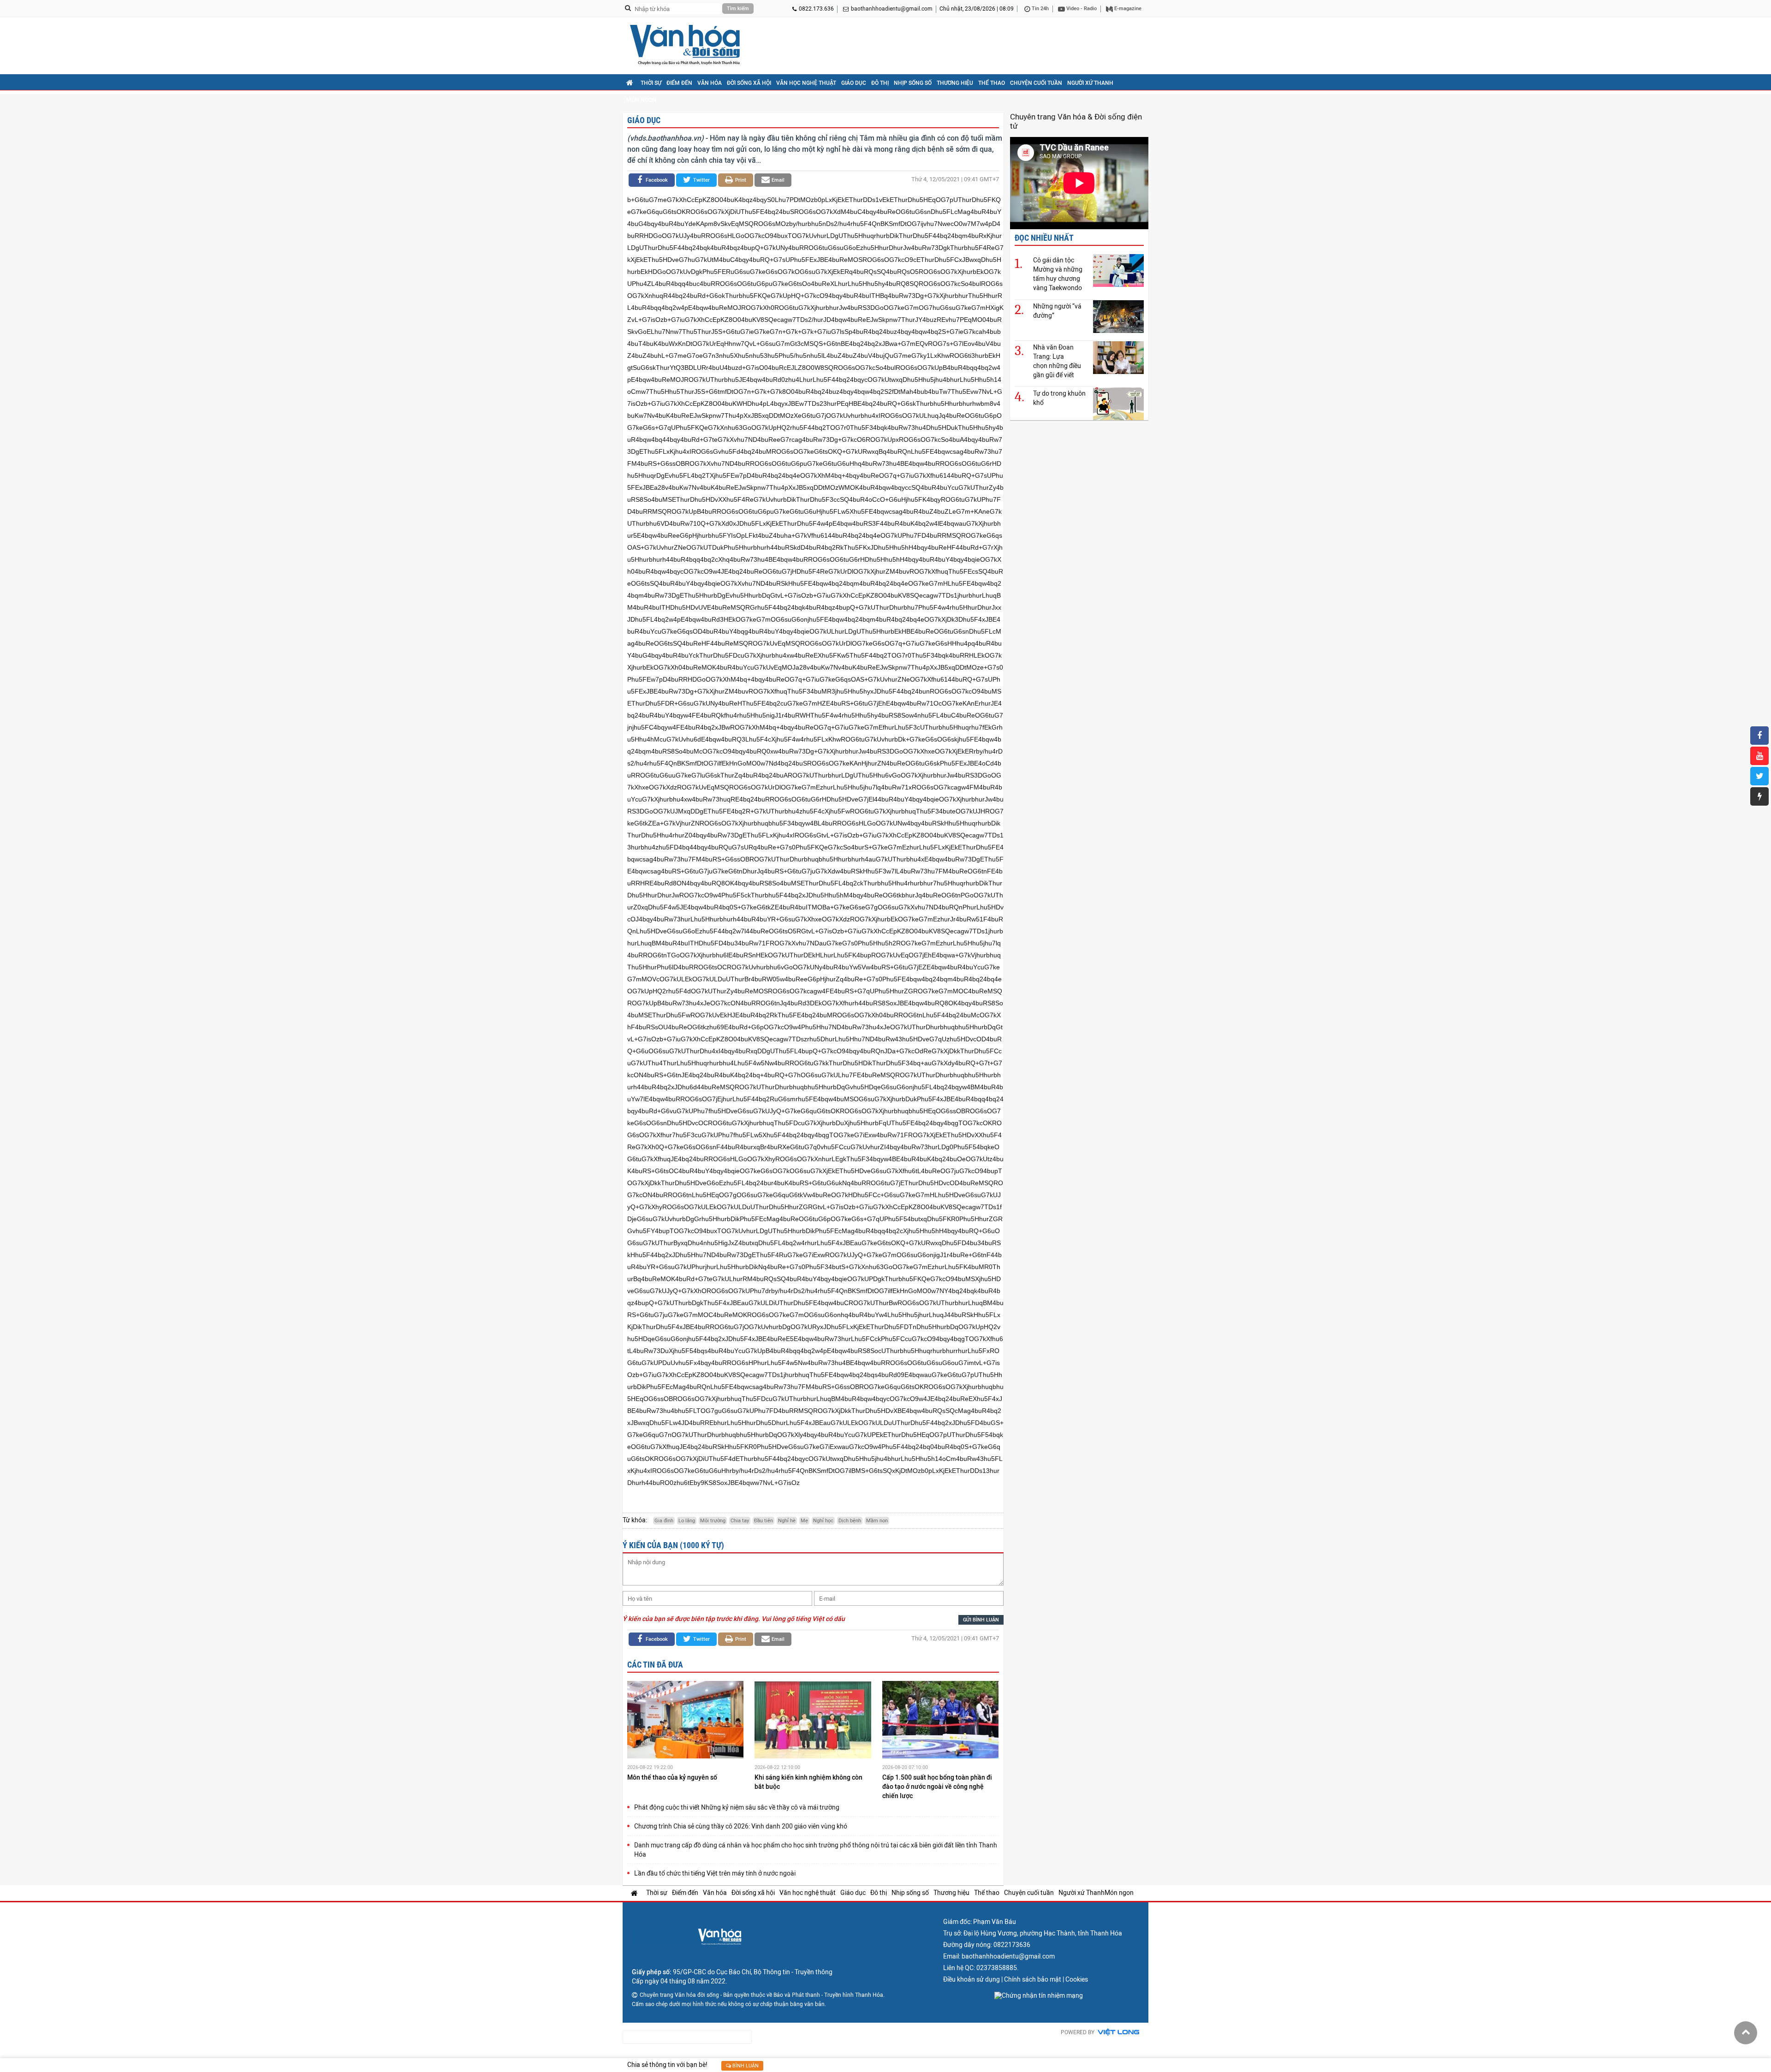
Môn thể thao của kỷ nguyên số (673, 1777)
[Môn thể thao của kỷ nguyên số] (685, 1721)
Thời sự (651, 83)
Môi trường (713, 1521)
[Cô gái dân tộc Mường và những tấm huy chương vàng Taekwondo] (1118, 270)
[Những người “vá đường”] (1118, 316)
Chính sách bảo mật (1033, 1979)
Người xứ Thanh (1090, 83)
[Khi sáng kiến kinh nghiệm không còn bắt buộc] (813, 1721)
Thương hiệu (955, 83)
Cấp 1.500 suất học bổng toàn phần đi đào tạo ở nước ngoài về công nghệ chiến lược (937, 1787)
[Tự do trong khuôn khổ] (1118, 403)
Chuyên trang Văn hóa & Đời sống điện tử (1076, 121)
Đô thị (880, 83)
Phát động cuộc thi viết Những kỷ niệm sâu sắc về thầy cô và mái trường (737, 1807)
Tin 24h (1040, 9)
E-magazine (1127, 9)
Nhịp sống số (913, 83)
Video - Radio (1081, 9)
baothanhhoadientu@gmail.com (892, 9)
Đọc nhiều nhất (1044, 238)
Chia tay (740, 1521)
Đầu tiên (764, 1521)
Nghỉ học (823, 1521)
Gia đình (664, 1521)
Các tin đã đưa (655, 1665)
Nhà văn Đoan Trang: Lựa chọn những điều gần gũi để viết (1057, 361)
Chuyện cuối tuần (1036, 83)
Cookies (1077, 1979)
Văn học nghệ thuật (806, 83)
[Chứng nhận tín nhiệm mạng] (1039, 1995)
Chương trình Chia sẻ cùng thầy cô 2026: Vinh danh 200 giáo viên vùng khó (741, 1826)
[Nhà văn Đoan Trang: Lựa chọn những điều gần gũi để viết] (1118, 357)
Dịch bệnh (850, 1521)
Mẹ (804, 1521)
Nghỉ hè (787, 1521)
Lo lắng (687, 1521)
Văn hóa (710, 83)
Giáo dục (854, 83)
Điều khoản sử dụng (972, 1979)
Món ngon (641, 100)
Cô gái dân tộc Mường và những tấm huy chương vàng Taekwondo (1058, 274)
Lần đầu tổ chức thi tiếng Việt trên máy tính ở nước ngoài (715, 1873)
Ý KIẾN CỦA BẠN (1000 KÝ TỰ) (673, 1545)
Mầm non (877, 1521)
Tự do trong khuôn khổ (1059, 398)
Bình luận (745, 2066)
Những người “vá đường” (1057, 311)
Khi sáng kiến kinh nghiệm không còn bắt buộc (808, 1782)
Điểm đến (679, 83)
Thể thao (992, 83)
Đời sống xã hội (749, 83)
